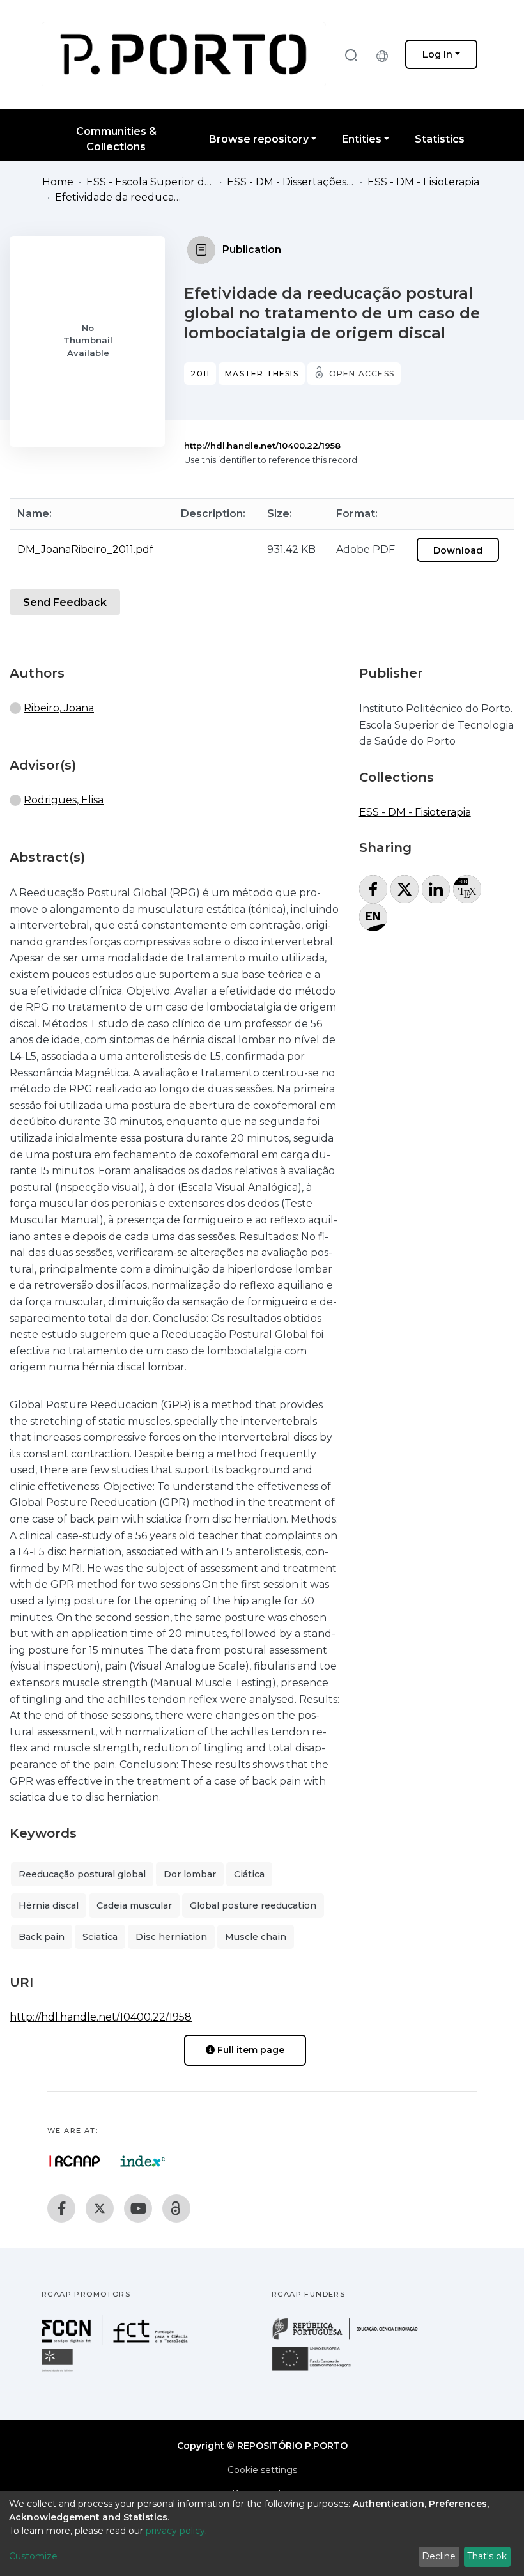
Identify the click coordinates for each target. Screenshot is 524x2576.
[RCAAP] (176, 2208)
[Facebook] (61, 2208)
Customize (33, 2556)
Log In (437, 54)
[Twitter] (100, 2208)
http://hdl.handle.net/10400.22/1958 (262, 446)
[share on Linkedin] (436, 889)
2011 (200, 374)
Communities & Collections (116, 139)
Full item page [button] (250, 2050)
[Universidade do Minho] (59, 2371)
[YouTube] (138, 2208)
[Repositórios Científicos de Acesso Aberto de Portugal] (75, 2161)
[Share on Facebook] (373, 889)
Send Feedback (65, 602)
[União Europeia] (319, 2370)
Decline (439, 2556)
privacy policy (175, 2531)
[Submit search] (351, 55)
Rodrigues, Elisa (64, 800)
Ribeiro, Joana (59, 708)
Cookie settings (262, 2470)
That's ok (487, 2556)
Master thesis (262, 374)
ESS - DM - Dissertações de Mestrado (291, 182)
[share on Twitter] (405, 889)
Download (458, 550)
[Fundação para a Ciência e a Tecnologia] (116, 2341)
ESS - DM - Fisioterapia (423, 182)
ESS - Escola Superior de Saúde (150, 182)
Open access (362, 374)
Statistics (440, 139)
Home (58, 182)
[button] (385, 54)
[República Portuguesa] (351, 2339)
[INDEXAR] (143, 2161)
